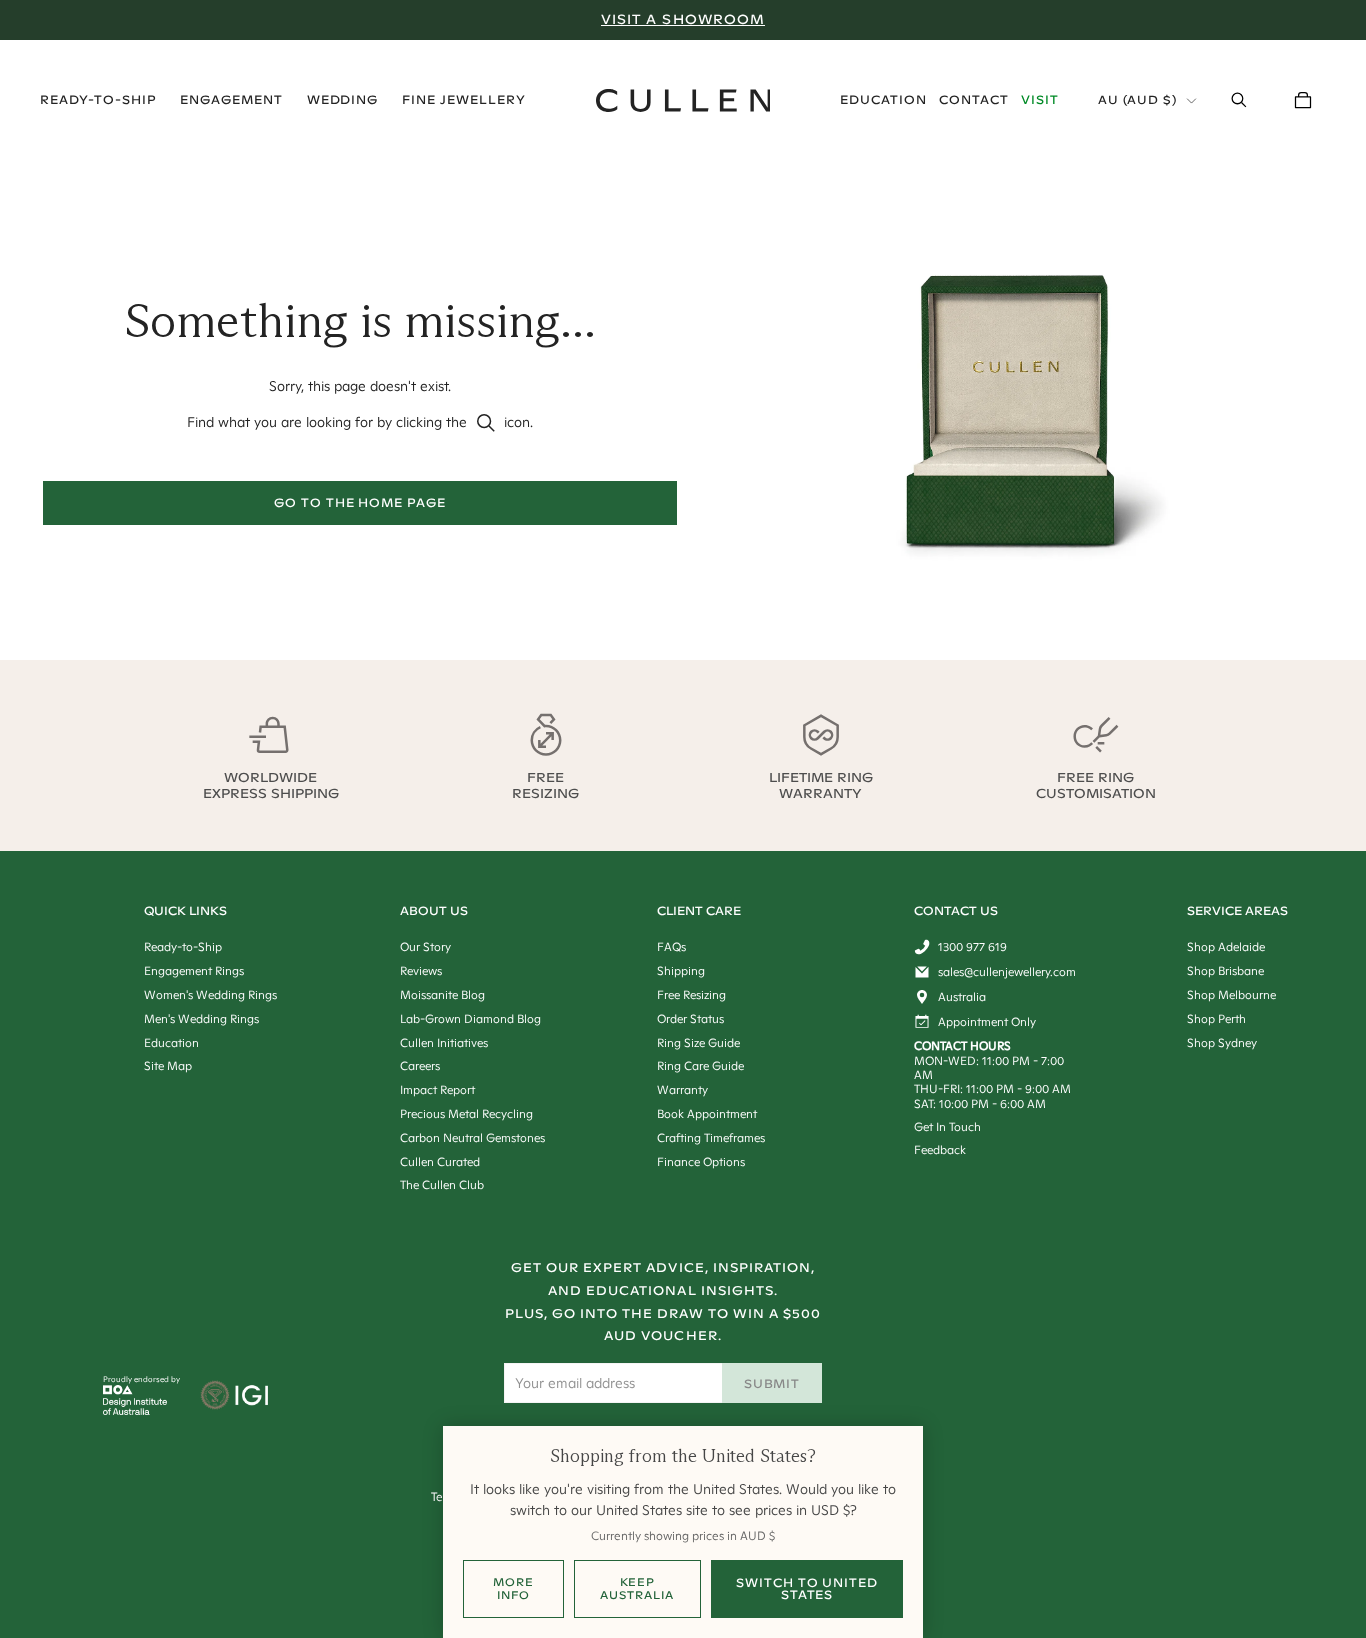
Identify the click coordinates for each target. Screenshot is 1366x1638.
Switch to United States (807, 1588)
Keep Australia (637, 1588)
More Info (513, 1588)
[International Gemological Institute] (236, 1397)
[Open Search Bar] (1239, 100)
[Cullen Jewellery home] (683, 100)
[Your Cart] (1303, 100)
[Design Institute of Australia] (135, 1410)
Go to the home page (360, 502)
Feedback (940, 1149)
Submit (772, 1383)
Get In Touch (947, 1126)
